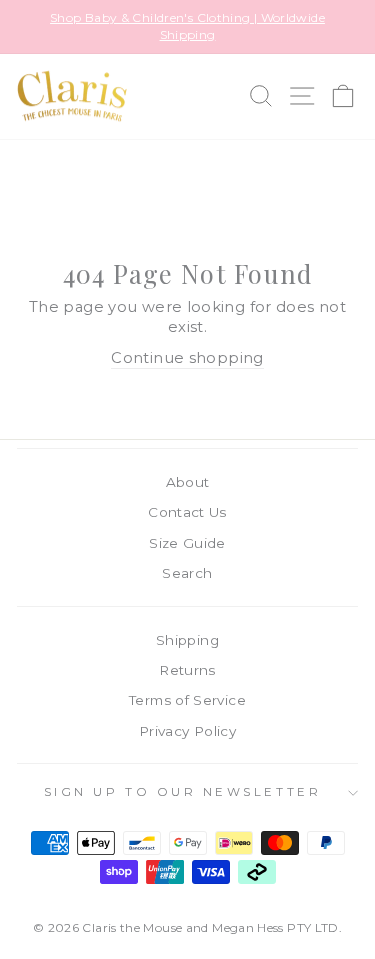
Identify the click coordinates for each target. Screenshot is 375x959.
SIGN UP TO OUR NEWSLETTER (182, 792)
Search (187, 573)
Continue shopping (187, 358)
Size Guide (187, 543)
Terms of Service (187, 700)
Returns (187, 670)
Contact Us (187, 512)
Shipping (187, 640)
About (188, 482)
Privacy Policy (187, 731)
